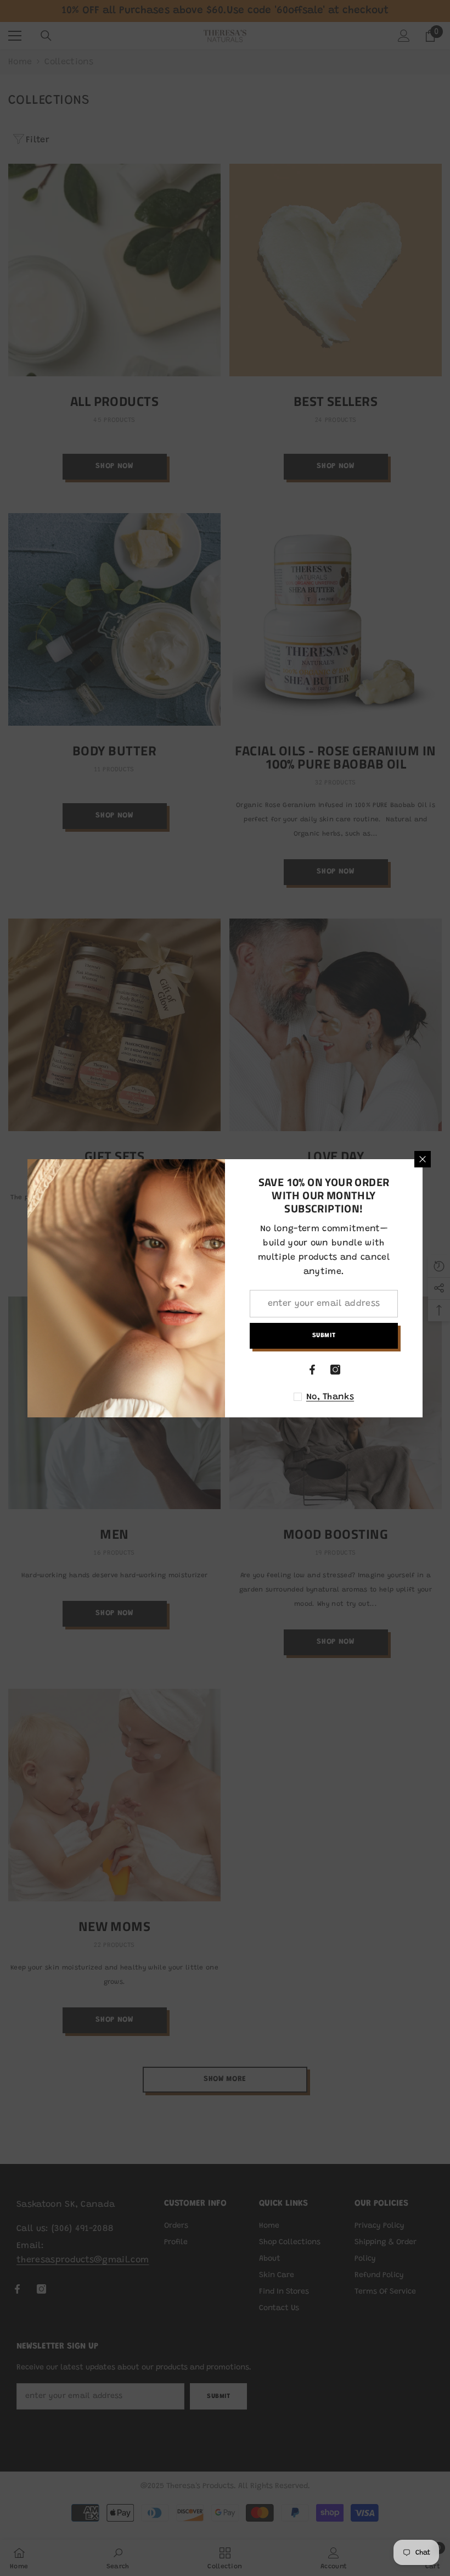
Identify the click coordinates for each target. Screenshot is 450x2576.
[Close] (423, 1159)
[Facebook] (312, 1370)
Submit (324, 1336)
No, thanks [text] (330, 1397)
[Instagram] (335, 1370)
